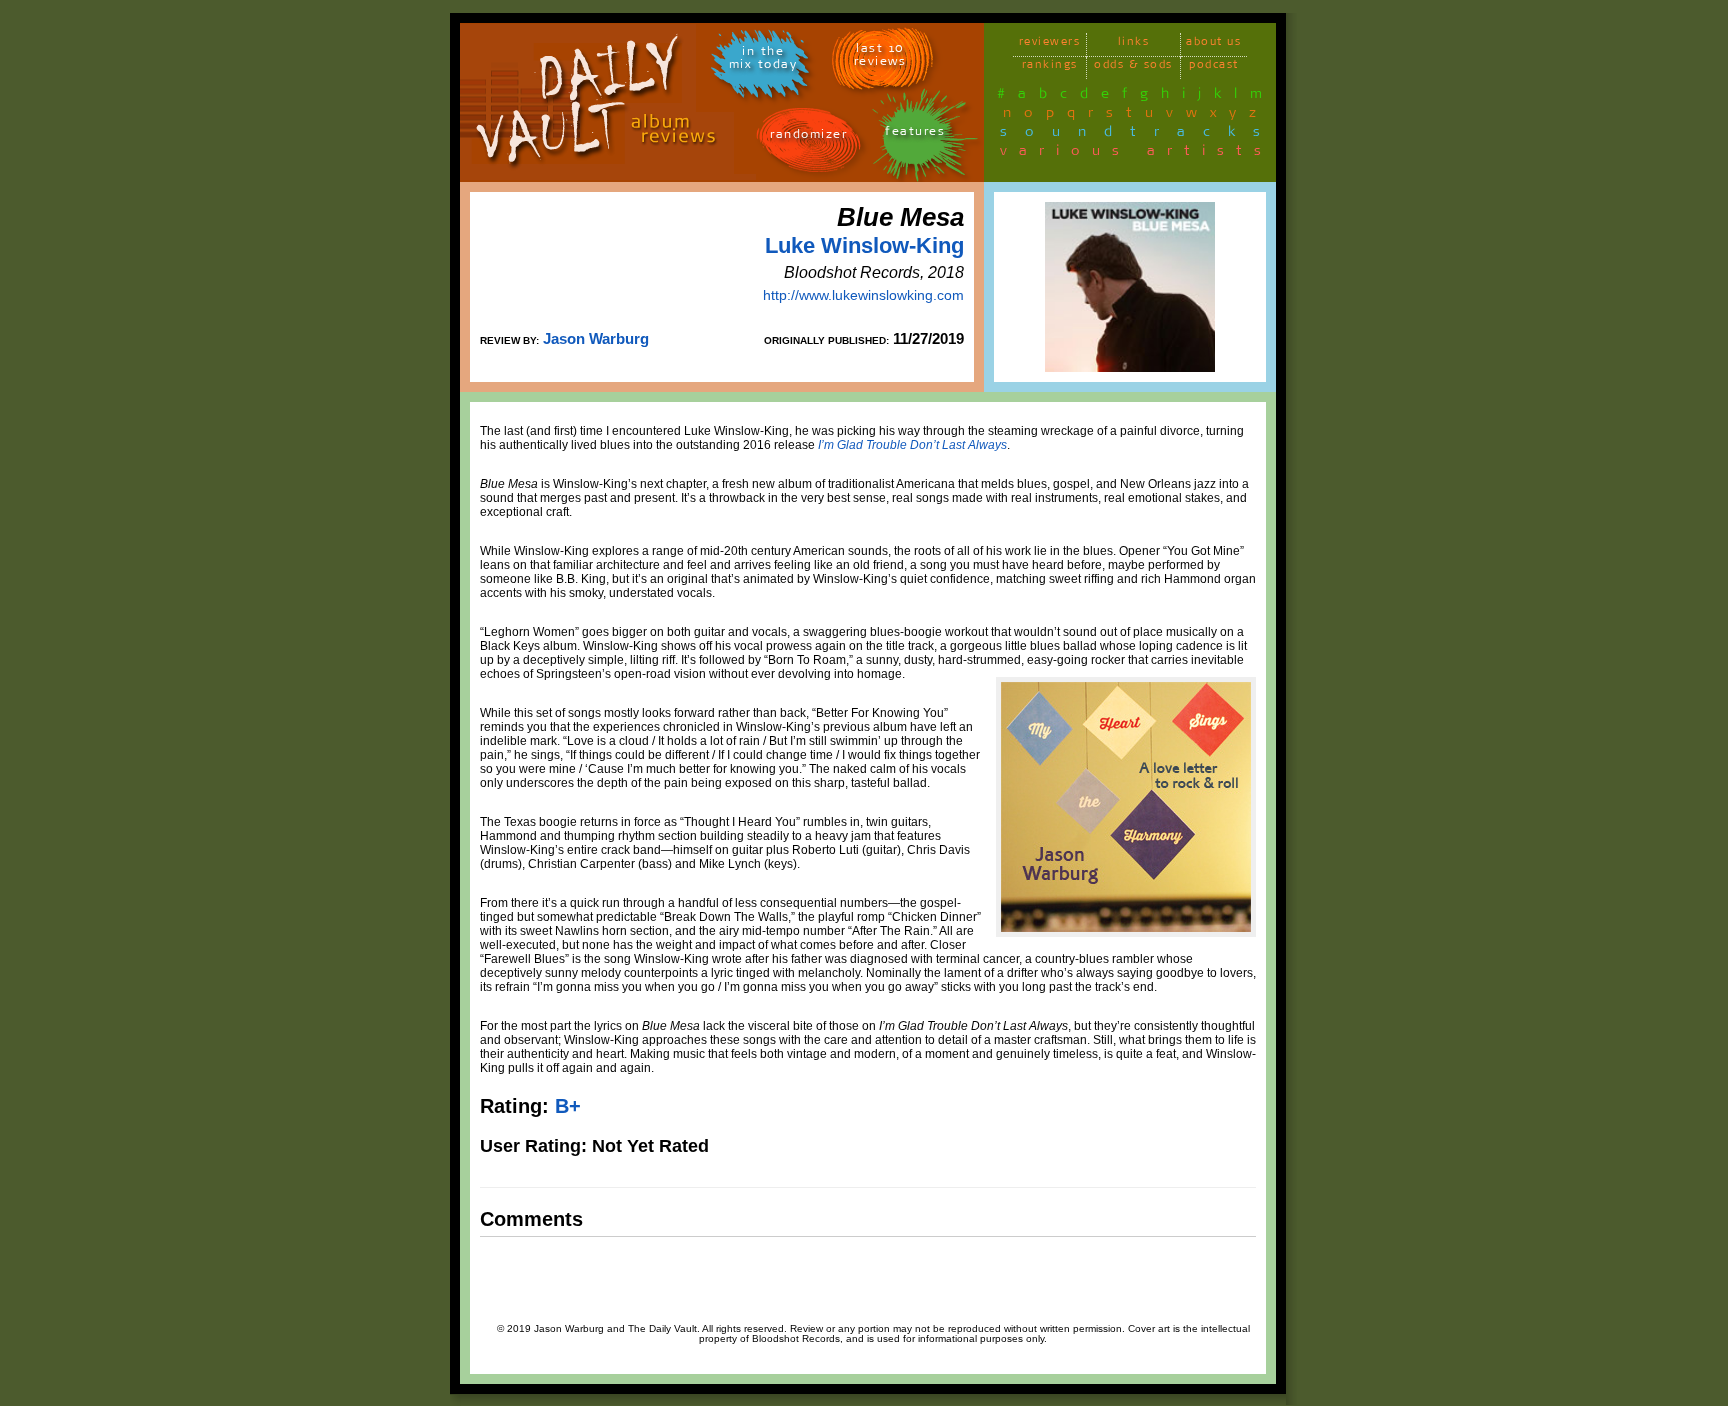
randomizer (808, 137)
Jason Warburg (596, 338)
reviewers (1050, 44)
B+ (568, 1106)
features (915, 134)
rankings (1050, 67)
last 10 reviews (880, 58)
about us (1213, 44)
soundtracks (1139, 135)
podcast (1214, 67)
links (1134, 44)
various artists (1136, 154)
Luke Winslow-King (864, 245)
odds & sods (1133, 67)
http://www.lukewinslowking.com (863, 295)
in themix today (763, 61)
